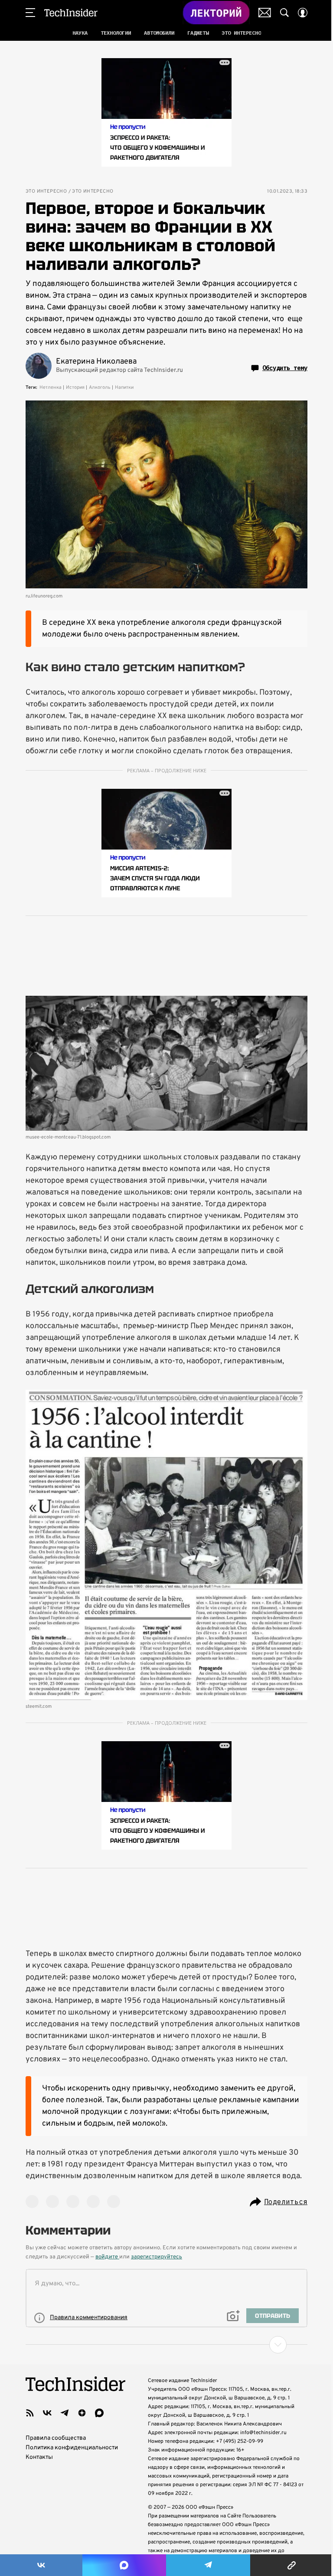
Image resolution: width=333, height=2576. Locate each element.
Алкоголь (100, 387)
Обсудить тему (285, 368)
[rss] (30, 2413)
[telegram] (65, 2413)
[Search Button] (284, 13)
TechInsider (71, 13)
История (75, 387)
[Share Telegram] (208, 2565)
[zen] (82, 2413)
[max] (99, 2413)
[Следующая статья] (166, 2345)
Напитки (124, 387)
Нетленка (51, 387)
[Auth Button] (303, 13)
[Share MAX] (124, 2565)
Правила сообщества (56, 2438)
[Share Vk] (41, 2565)
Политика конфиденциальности (72, 2448)
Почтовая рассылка (265, 13)
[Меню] (30, 13)
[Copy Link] (292, 2565)
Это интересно (46, 192)
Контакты (39, 2457)
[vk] (47, 2413)
